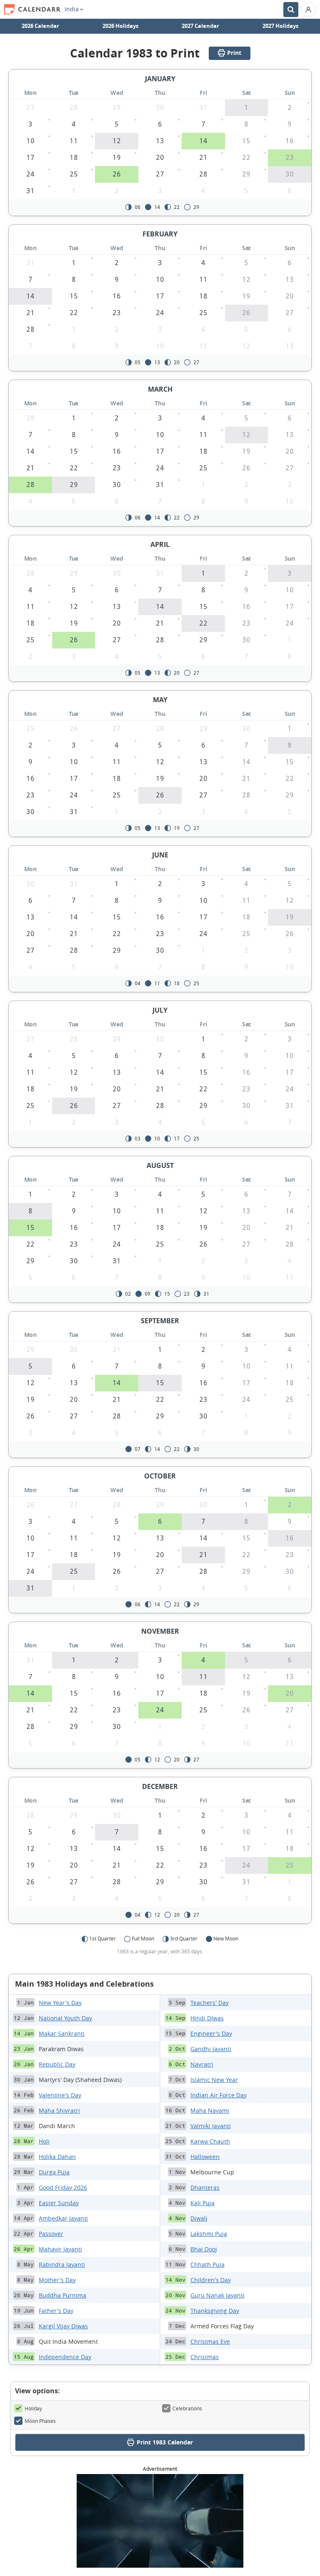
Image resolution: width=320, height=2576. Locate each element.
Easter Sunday (59, 2203)
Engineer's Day (211, 2033)
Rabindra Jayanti (62, 2264)
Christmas (205, 2357)
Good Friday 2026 (63, 2187)
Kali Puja (202, 2203)
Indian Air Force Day (219, 2095)
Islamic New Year (214, 2080)
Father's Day (56, 2311)
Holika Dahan (57, 2157)
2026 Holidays (120, 26)
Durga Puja (54, 2172)
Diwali (199, 2218)
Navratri (202, 2064)
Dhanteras (205, 2187)
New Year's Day (60, 2003)
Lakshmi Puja (209, 2234)
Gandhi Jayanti (211, 2049)
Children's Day (211, 2280)
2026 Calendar (40, 26)
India (72, 9)
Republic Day (57, 2064)
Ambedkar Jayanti (63, 2218)
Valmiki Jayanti (211, 2126)
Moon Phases (40, 2421)
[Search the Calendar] (291, 10)
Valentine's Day (60, 2095)
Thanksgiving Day (215, 2311)
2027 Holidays (280, 26)
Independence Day (65, 2357)
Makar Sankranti (62, 2033)
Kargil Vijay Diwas (63, 2326)
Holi (44, 2141)
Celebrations (187, 2408)
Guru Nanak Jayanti (217, 2295)
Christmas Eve (210, 2341)
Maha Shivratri (59, 2110)
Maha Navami (210, 2110)
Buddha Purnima (62, 2295)
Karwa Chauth (210, 2141)
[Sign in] (308, 10)
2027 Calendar (200, 26)
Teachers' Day (210, 2003)
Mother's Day (57, 2280)
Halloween (205, 2157)
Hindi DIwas (207, 2018)
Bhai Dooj (204, 2249)
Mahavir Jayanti (60, 2249)
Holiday (33, 2408)
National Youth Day (65, 2018)
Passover (51, 2234)
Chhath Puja (207, 2264)
